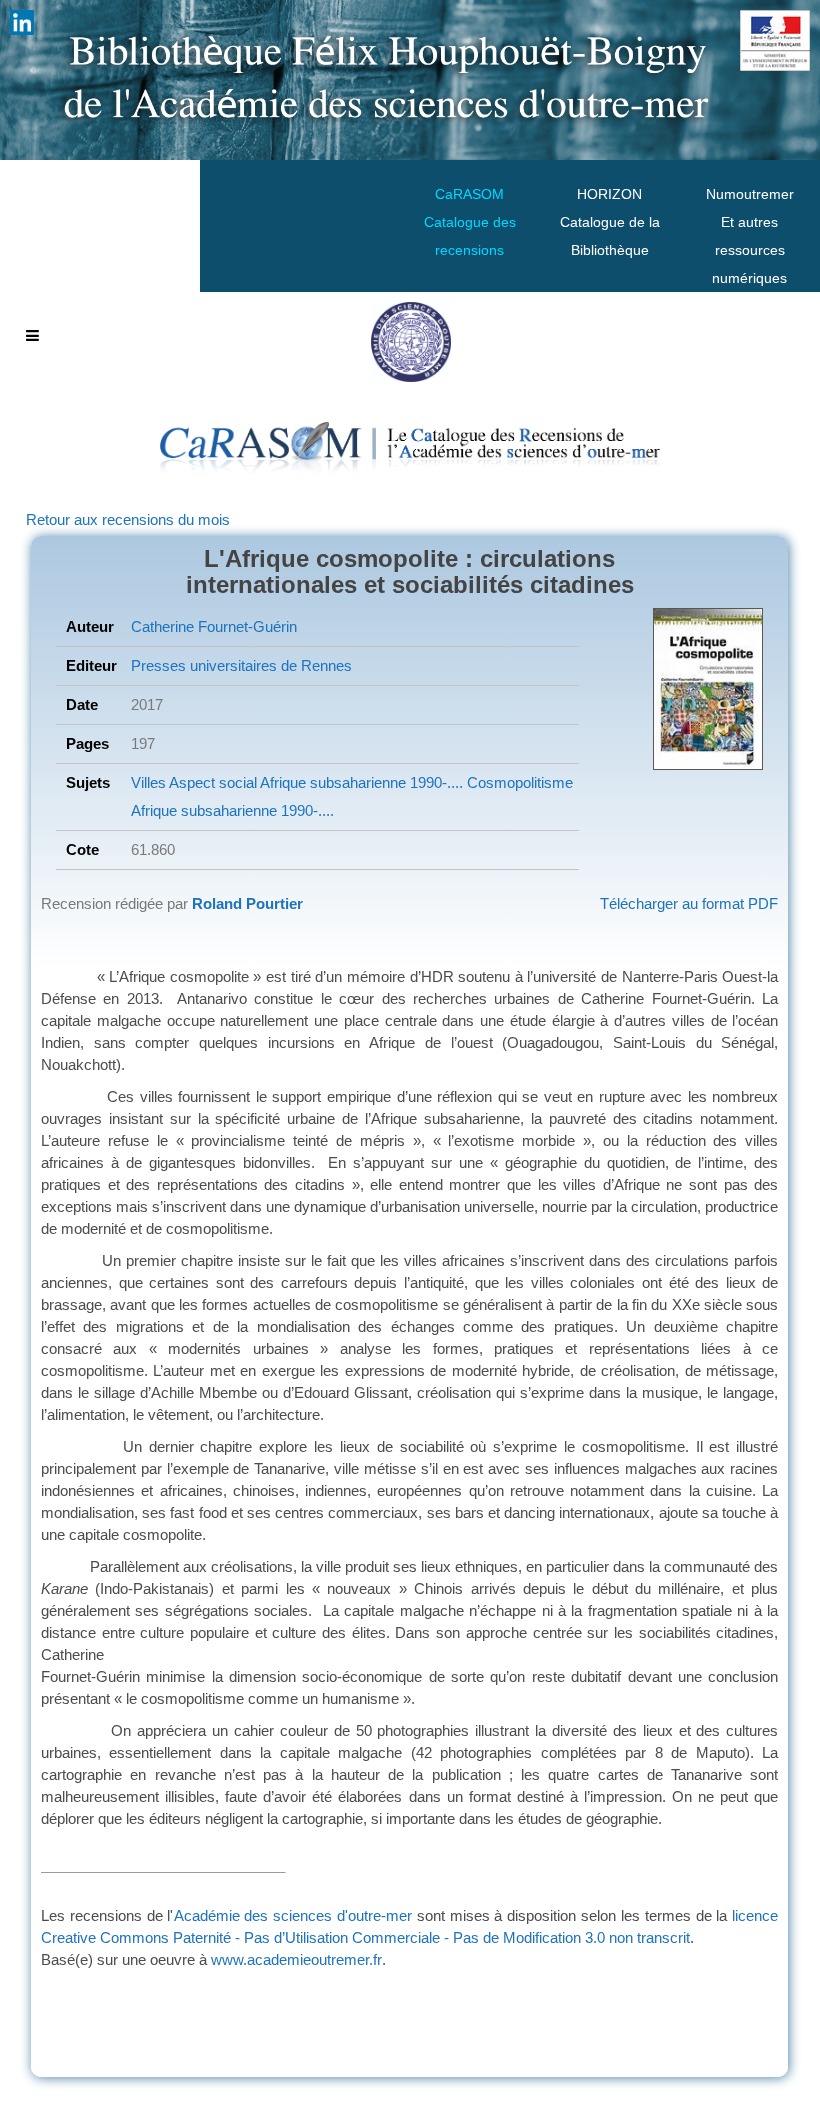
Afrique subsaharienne (331, 782)
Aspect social (211, 782)
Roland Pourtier (247, 903)
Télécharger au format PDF (689, 903)
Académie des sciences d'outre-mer (293, 1915)
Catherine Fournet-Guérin (214, 626)
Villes (148, 782)
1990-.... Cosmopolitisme (489, 782)
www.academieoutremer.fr (296, 1959)
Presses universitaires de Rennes (241, 665)
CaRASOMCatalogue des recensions (470, 222)
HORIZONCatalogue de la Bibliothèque (610, 222)
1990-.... (305, 810)
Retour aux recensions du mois (128, 519)
